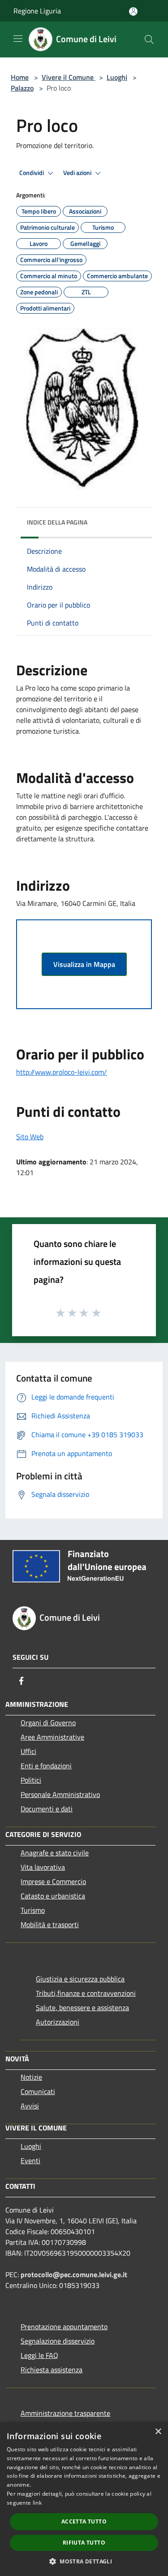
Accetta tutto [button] (84, 2521)
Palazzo (22, 88)
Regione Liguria (37, 11)
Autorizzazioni (58, 2022)
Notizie (31, 2077)
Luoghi (117, 77)
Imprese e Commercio (53, 1881)
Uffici (28, 1751)
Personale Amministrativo (60, 1794)
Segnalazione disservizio (58, 2341)
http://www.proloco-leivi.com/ (62, 1072)
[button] (84, 2561)
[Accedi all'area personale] (133, 11)
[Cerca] (149, 39)
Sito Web (30, 1137)
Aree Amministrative (52, 1737)
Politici (31, 1780)
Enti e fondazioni (46, 1766)
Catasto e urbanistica (53, 1896)
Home (20, 77)
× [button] (158, 2432)
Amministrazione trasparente (65, 2413)
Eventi (30, 2161)
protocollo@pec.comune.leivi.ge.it (74, 2274)
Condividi (32, 173)
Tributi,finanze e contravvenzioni (86, 1993)
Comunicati (38, 2091)
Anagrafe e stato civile (55, 1853)
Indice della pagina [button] (57, 522)
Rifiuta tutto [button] (84, 2543)
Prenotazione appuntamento (64, 2327)
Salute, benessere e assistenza (82, 2007)
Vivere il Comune (69, 77)
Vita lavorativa (43, 1867)
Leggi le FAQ (39, 2355)
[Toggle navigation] (18, 39)
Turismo (33, 1910)
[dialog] (84, 2499)
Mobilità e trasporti (50, 1924)
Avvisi (30, 2106)
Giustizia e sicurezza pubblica (80, 1979)
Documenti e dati (47, 1809)
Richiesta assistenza (52, 2370)
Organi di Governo (48, 1723)
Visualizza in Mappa (84, 964)
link (37, 2503)
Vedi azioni (78, 173)
